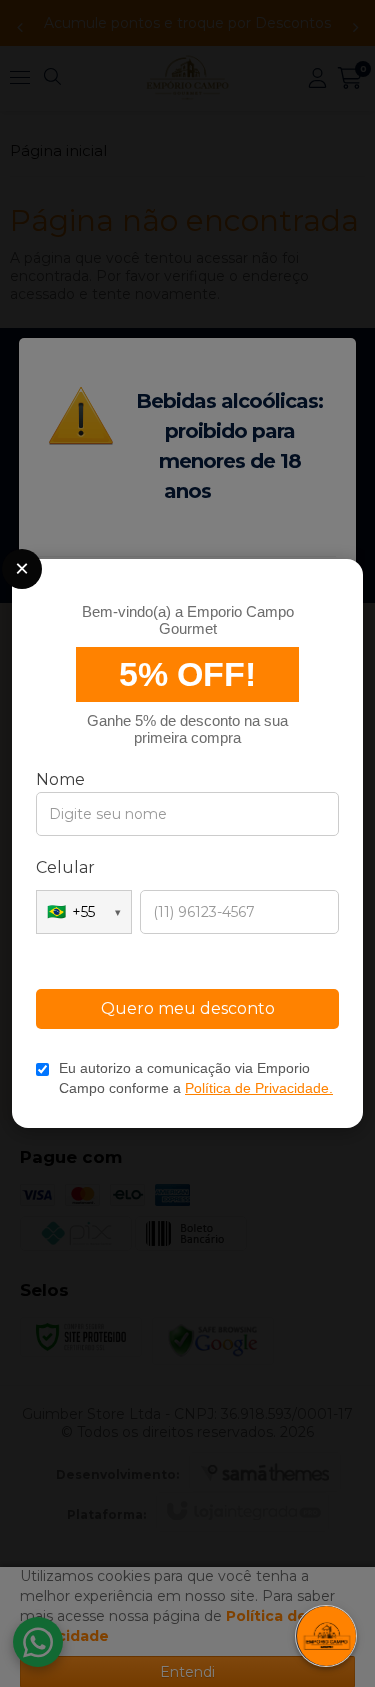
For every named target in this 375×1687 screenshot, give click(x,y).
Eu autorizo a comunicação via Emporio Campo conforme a (196, 1078)
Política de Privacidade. (259, 1088)
